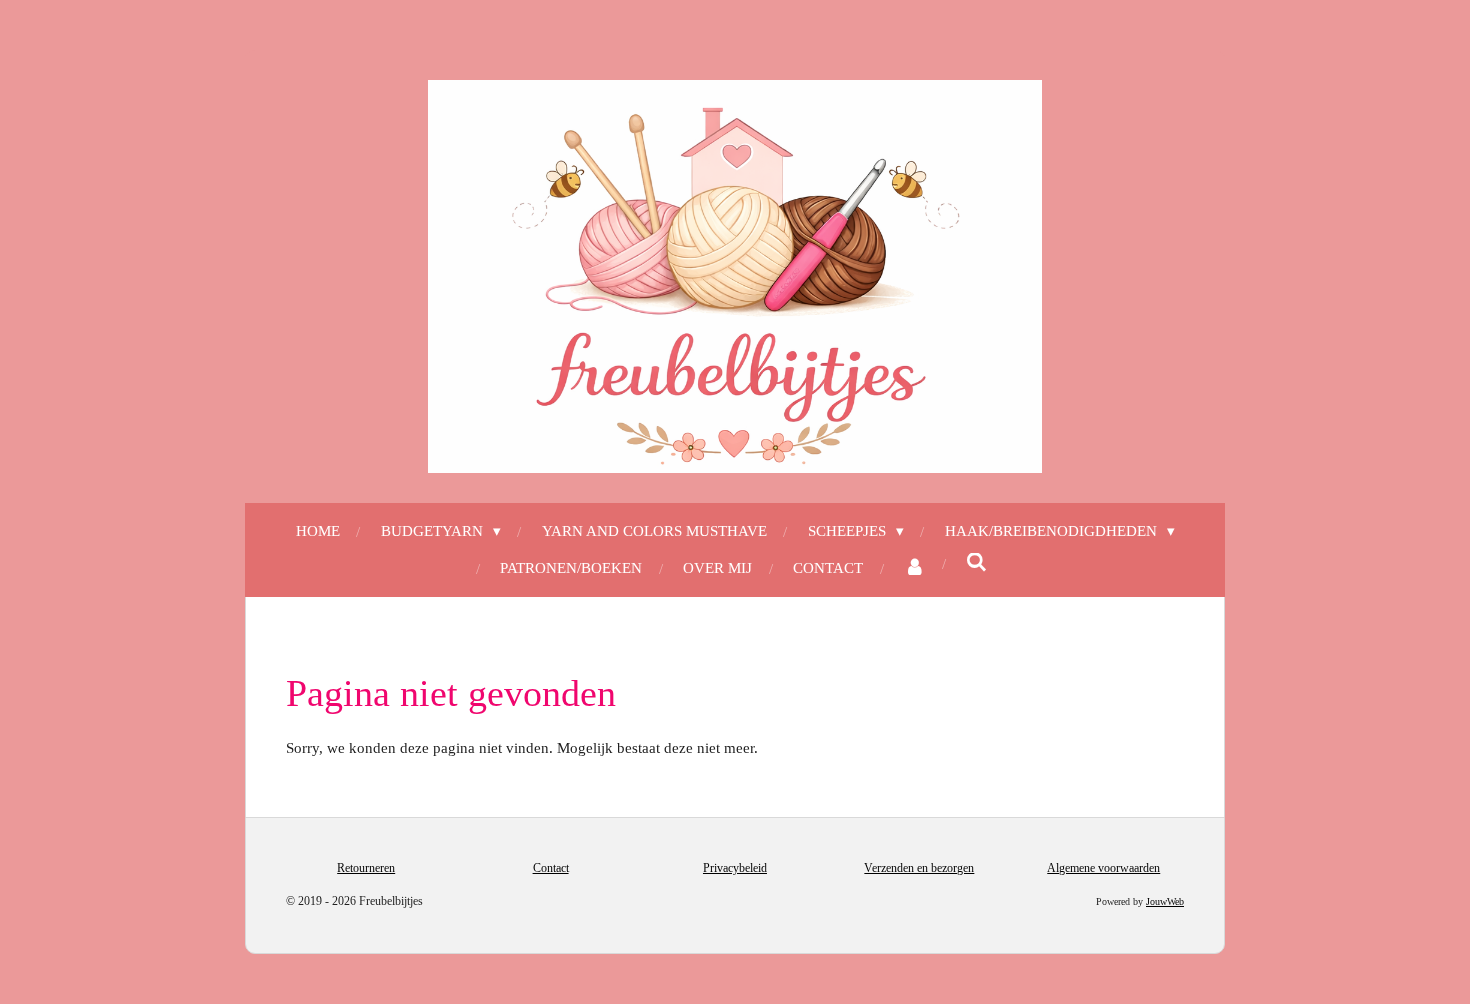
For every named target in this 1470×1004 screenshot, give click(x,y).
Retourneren (366, 868)
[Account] (914, 568)
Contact (551, 868)
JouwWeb (1165, 901)
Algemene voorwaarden (1103, 868)
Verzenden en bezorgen (919, 868)
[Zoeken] (976, 563)
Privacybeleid (735, 868)
